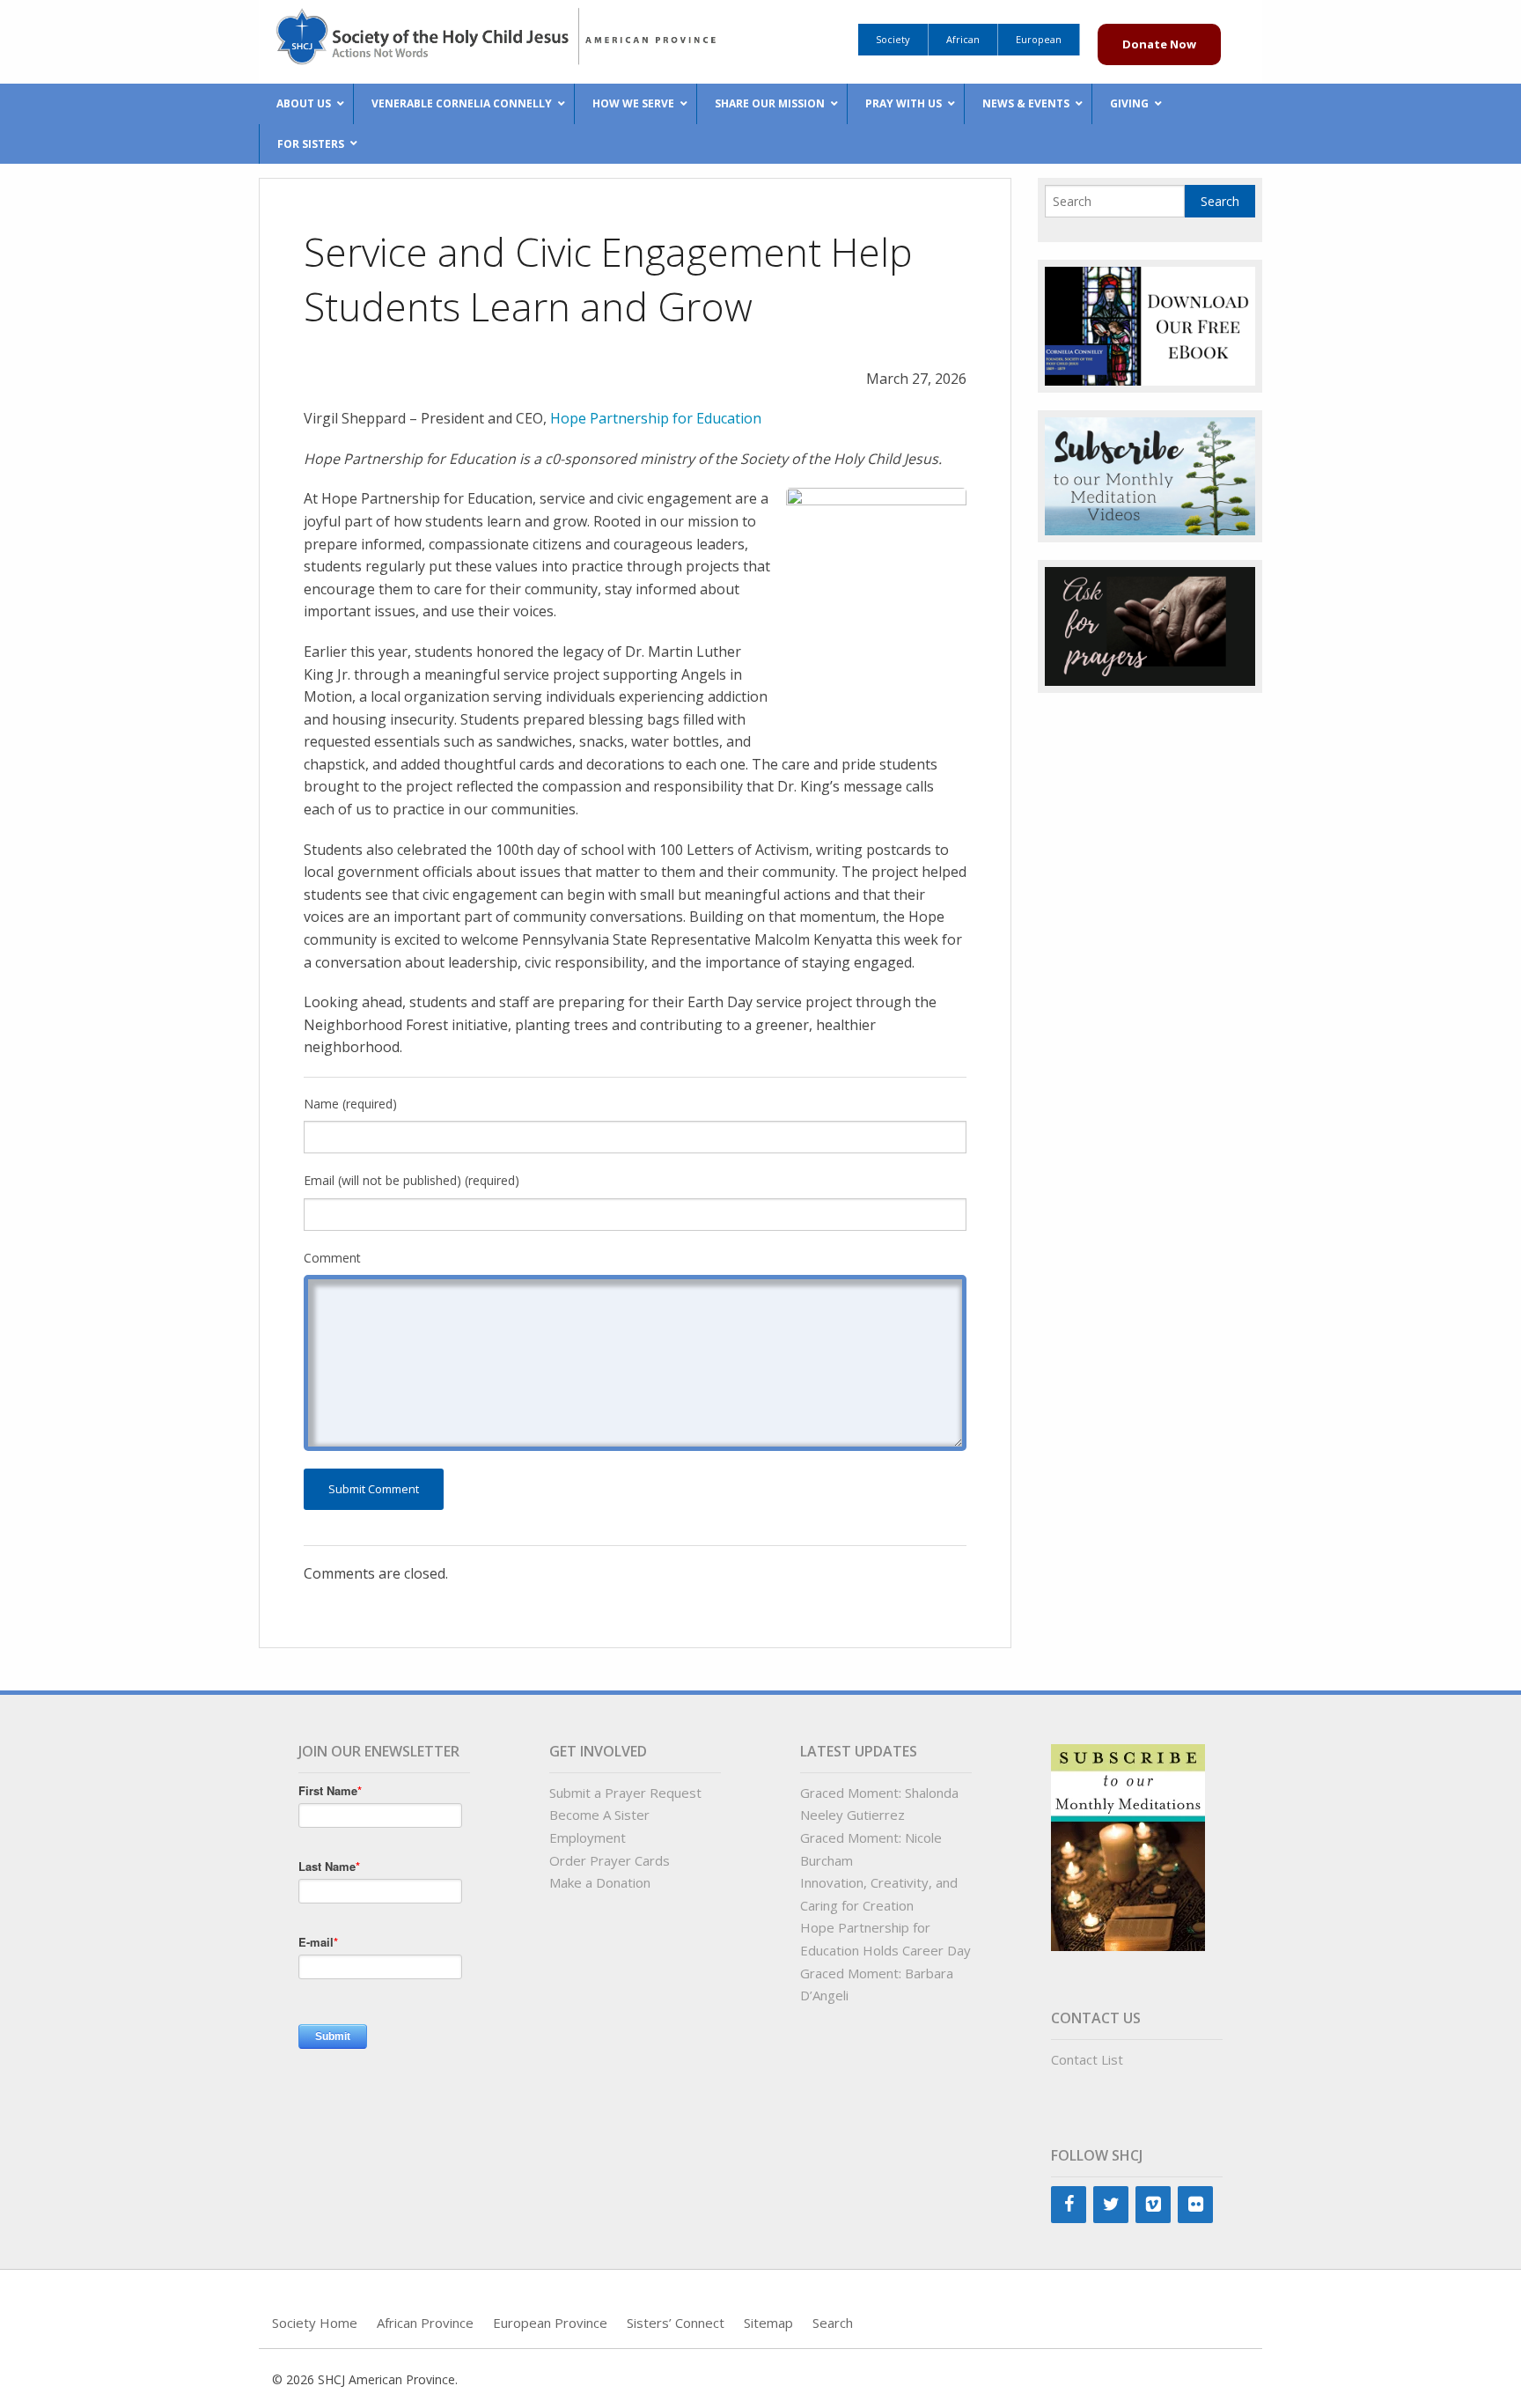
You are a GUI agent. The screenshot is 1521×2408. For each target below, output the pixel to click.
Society (893, 39)
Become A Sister (599, 1815)
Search (833, 2323)
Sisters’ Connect (676, 2323)
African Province (425, 2323)
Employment (588, 1837)
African (963, 39)
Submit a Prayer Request (625, 1793)
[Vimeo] (1153, 2205)
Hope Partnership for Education (656, 418)
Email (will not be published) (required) (411, 1180)
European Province (550, 2323)
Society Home (315, 2323)
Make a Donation (600, 1882)
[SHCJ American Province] (510, 33)
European (1039, 39)
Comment (332, 1258)
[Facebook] (1069, 2205)
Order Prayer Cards (610, 1860)
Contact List (1087, 2059)
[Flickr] (1195, 2205)
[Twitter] (1111, 2205)
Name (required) (350, 1104)
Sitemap (768, 2323)
